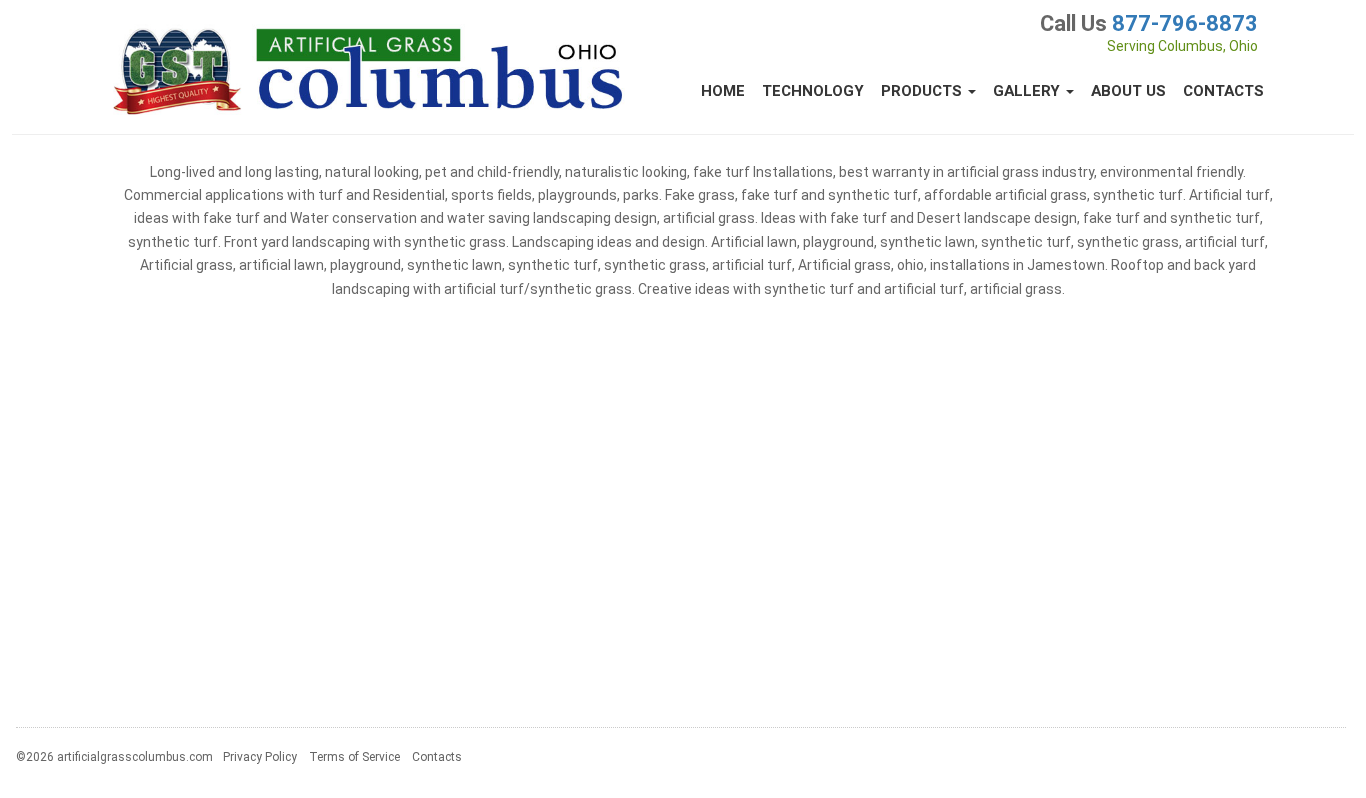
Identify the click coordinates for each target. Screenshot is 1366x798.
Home (723, 91)
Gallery (1028, 91)
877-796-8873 (1185, 23)
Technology (813, 91)
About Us (1128, 91)
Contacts (1223, 91)
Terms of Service (354, 757)
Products (923, 91)
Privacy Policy (260, 757)
